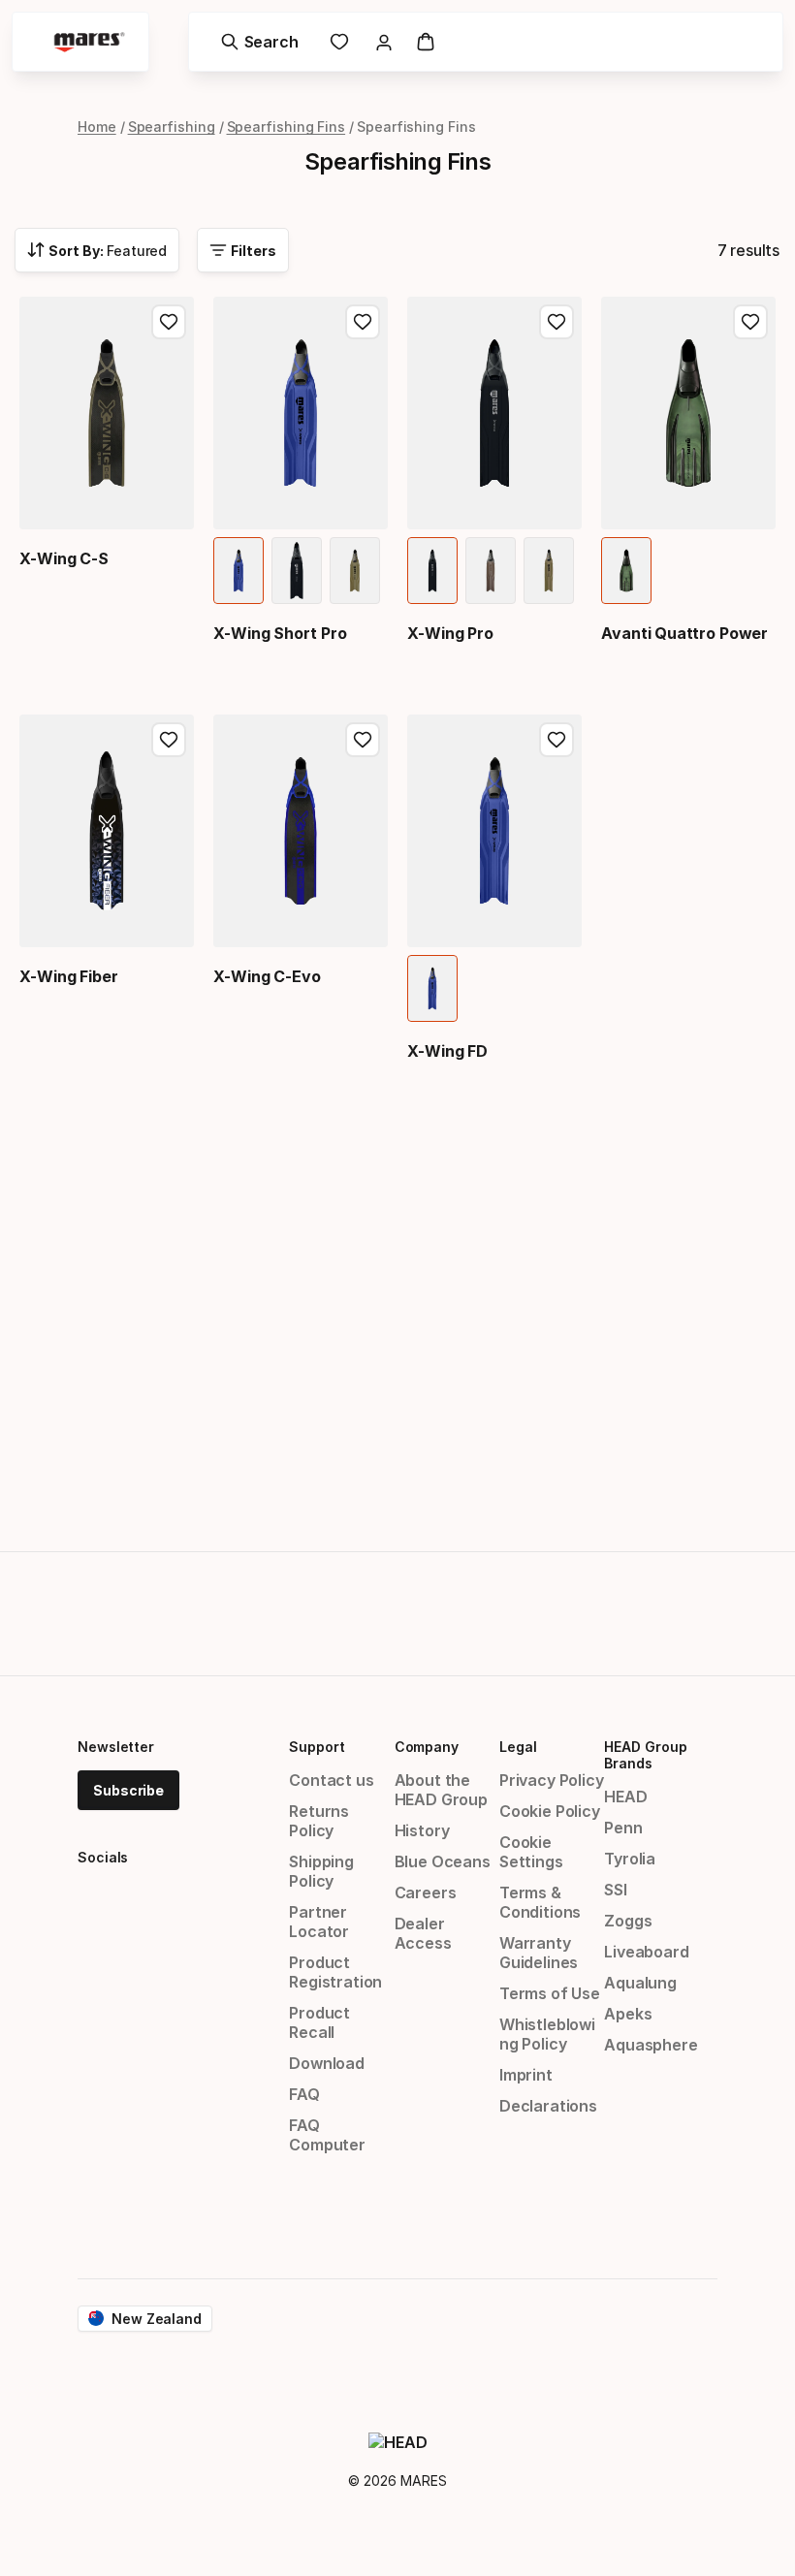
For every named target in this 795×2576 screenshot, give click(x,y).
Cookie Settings (531, 1852)
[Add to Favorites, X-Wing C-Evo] (363, 740)
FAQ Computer (327, 2135)
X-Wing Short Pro (280, 633)
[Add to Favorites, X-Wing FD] (556, 740)
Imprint (526, 2075)
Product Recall (319, 2022)
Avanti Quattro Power (684, 633)
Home (97, 127)
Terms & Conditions (540, 1902)
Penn (623, 1828)
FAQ (304, 2094)
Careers (426, 1892)
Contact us (331, 1780)
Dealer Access (423, 1933)
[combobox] (97, 250)
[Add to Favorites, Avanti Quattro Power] (750, 322)
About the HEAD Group (441, 1790)
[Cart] (426, 42)
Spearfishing (172, 127)
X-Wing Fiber (69, 976)
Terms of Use (550, 1993)
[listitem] (238, 571)
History (422, 1830)
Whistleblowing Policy (547, 2034)
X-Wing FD (447, 1051)
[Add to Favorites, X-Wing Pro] (556, 322)
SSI (615, 1890)
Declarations (548, 2106)
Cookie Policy (550, 1811)
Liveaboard (646, 1952)
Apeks (628, 2014)
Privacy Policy (552, 1780)
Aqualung (640, 1983)
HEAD (625, 1797)
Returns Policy (319, 1821)
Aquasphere (651, 2045)
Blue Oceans (443, 1861)
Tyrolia (630, 1859)
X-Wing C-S (64, 558)
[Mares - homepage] (89, 42)
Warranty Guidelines (539, 1953)
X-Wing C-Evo (267, 976)
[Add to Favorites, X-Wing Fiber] (169, 740)
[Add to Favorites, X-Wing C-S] (169, 322)
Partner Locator (319, 1922)
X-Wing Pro (450, 633)
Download (327, 2063)
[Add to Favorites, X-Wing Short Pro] (363, 322)
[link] (339, 42)
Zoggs (628, 1921)
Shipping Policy (321, 1871)
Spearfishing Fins (286, 127)
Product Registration (335, 1972)
